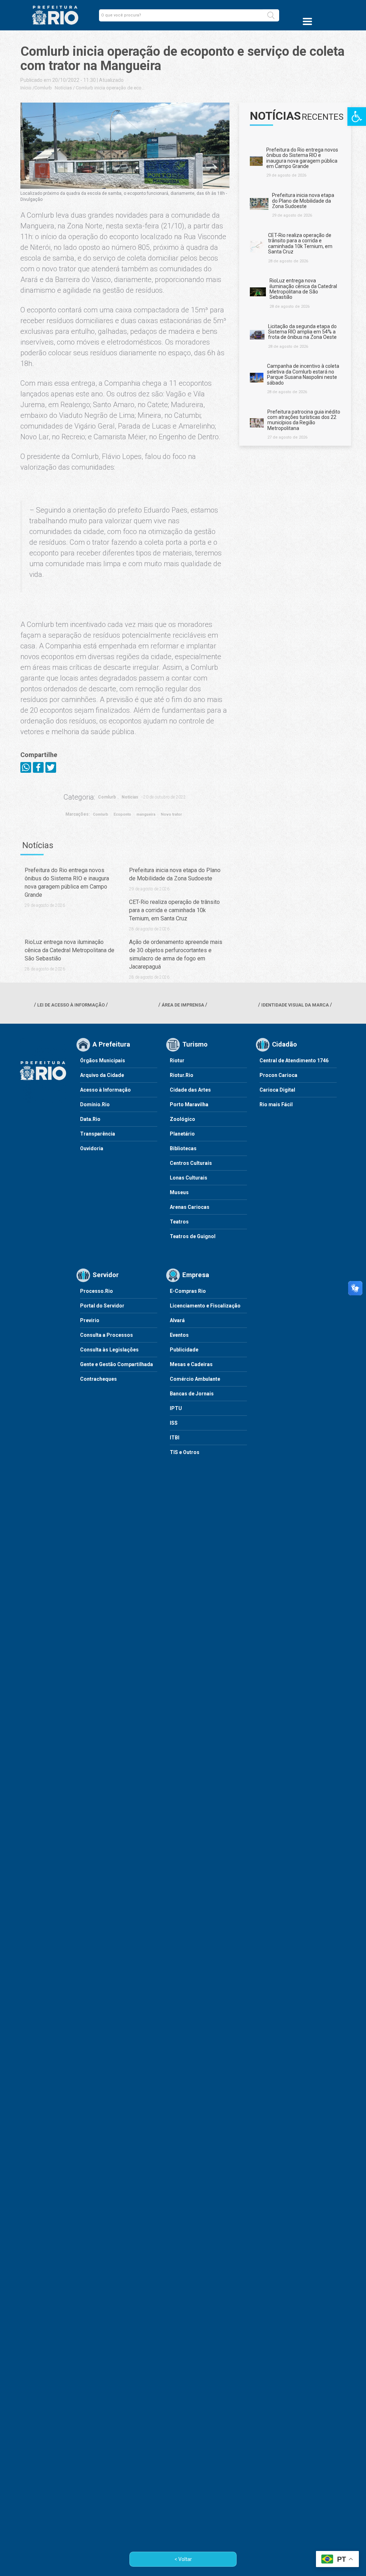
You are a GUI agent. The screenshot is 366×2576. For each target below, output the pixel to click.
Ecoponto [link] (122, 814)
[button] (271, 15)
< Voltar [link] (183, 2559)
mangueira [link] (146, 814)
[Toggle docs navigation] (307, 21)
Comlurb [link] (43, 88)
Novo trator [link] (171, 814)
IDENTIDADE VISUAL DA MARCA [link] (295, 1005)
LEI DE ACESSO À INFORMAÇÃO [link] (71, 1005)
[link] (357, 117)
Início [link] (26, 88)
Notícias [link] (63, 88)
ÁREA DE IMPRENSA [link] (183, 1005)
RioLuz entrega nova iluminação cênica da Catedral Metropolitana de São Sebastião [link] (70, 950)
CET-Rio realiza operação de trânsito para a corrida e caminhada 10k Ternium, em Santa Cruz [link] (174, 910)
